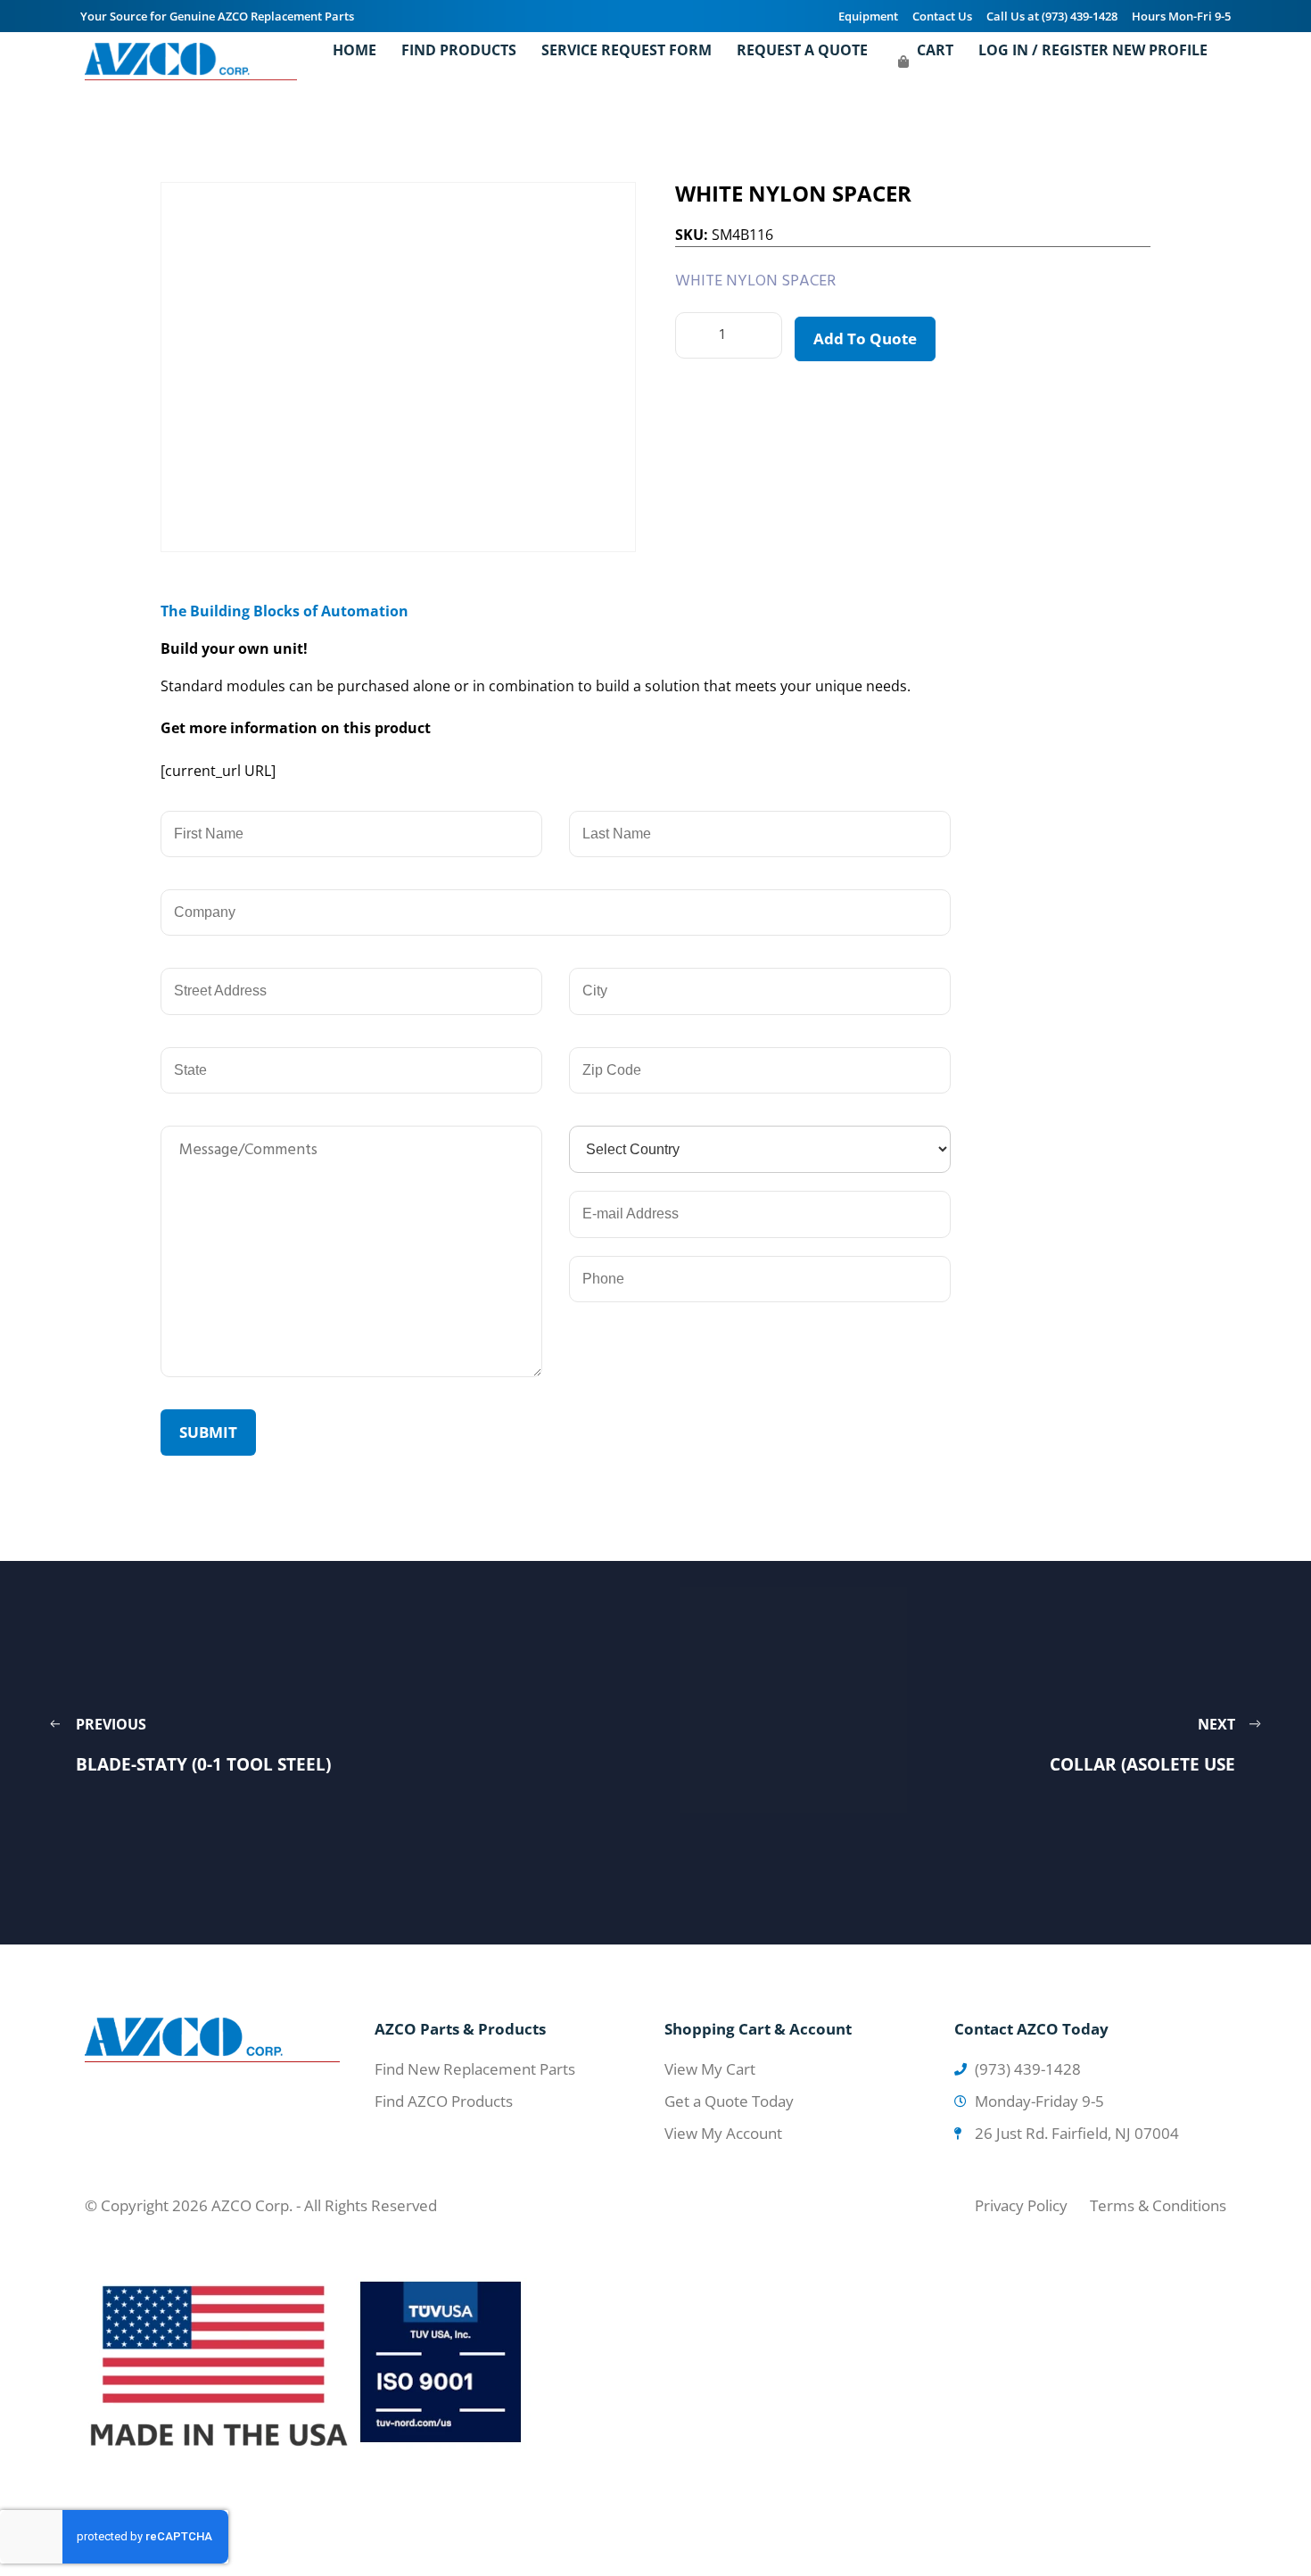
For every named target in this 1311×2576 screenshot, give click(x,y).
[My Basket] (903, 62)
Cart (935, 50)
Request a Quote (802, 50)
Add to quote (865, 339)
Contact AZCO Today (1031, 2029)
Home (355, 50)
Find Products (459, 50)
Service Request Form (627, 50)
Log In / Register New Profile (1093, 50)
